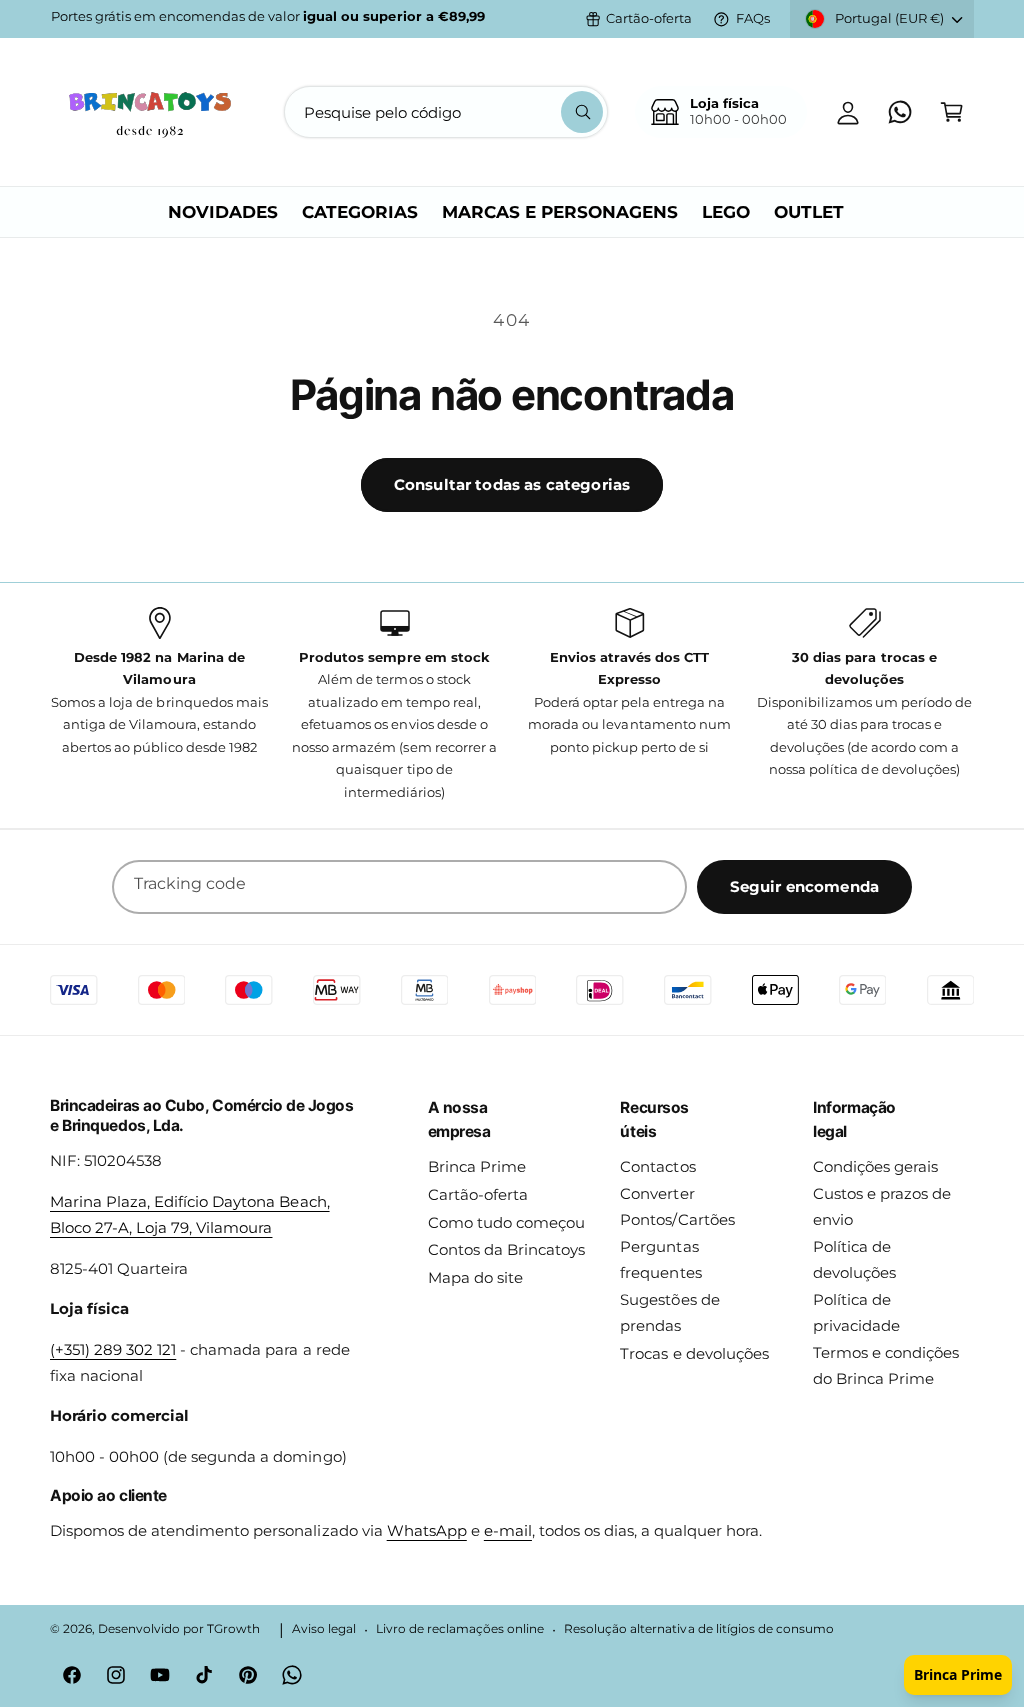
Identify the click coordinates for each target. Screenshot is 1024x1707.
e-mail (508, 1531)
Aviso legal (324, 1629)
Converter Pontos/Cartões (677, 1207)
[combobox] (446, 112)
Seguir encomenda (804, 886)
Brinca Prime (477, 1167)
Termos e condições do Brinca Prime (886, 1366)
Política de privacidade (856, 1313)
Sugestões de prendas (669, 1313)
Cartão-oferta (649, 18)
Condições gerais (875, 1167)
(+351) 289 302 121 (113, 1350)
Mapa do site (475, 1278)
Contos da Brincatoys (506, 1250)
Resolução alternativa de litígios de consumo (699, 1629)
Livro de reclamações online (460, 1629)
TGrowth (233, 1629)
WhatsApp (427, 1531)
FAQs (753, 18)
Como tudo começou (506, 1223)
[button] (952, 112)
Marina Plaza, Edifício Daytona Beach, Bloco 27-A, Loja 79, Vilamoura (190, 1215)
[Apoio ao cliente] (900, 112)
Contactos (657, 1167)
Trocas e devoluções (694, 1354)
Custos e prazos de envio (882, 1207)
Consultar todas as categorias (512, 484)
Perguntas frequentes (660, 1260)
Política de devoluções (854, 1260)
